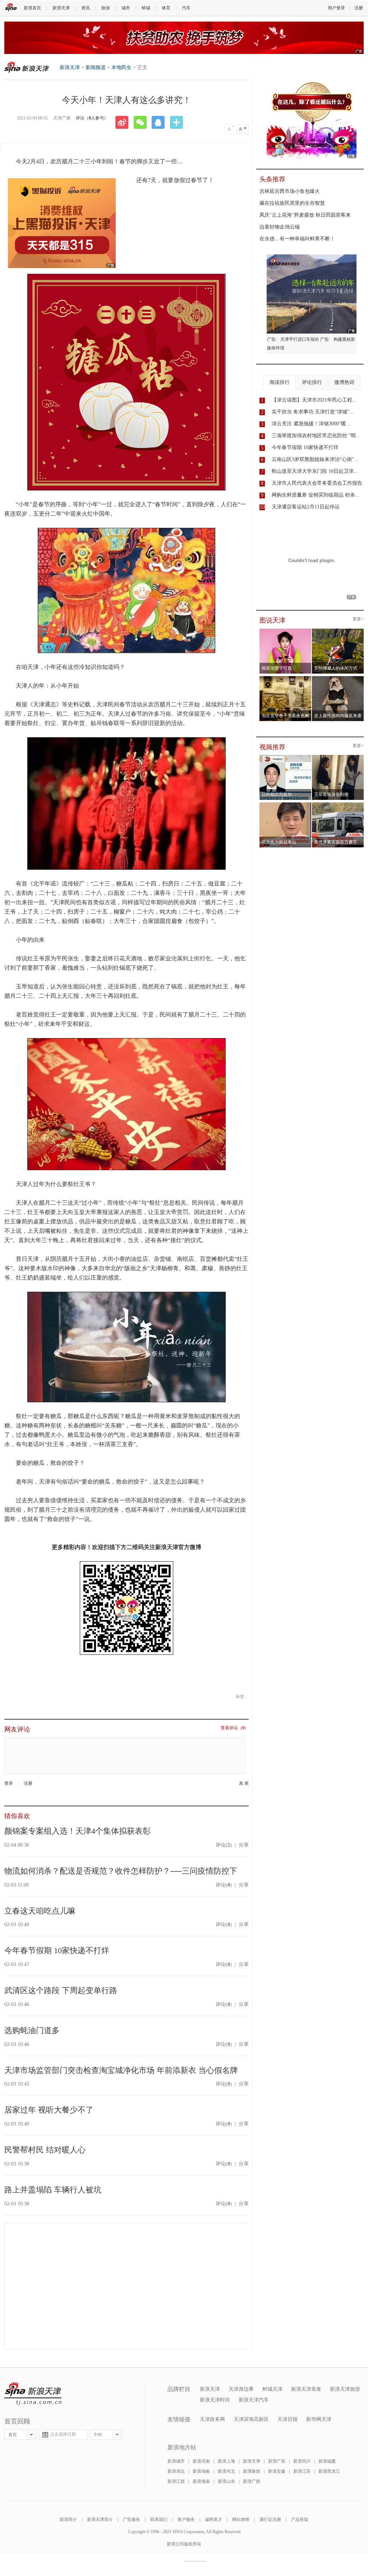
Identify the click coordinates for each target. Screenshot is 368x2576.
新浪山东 (226, 2481)
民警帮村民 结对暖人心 (45, 2150)
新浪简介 (68, 2520)
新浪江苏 (302, 2471)
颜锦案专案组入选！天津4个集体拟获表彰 (77, 1831)
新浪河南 (201, 2461)
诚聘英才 (213, 2520)
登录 (9, 1783)
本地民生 (121, 67)
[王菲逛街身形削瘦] (338, 757)
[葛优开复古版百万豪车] (338, 805)
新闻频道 (96, 67)
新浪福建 (327, 2461)
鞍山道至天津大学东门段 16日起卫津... (315, 471)
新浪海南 (201, 2481)
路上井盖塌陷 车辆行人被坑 (53, 2190)
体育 (166, 8)
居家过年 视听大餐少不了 (49, 2110)
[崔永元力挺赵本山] (286, 805)
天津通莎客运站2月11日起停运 (306, 507)
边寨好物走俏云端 (280, 227)
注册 (359, 8)
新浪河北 (226, 2471)
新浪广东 (277, 2461)
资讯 (86, 8)
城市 (126, 8)
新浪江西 (176, 2481)
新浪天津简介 (100, 2520)
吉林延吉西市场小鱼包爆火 (290, 191)
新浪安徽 (277, 2471)
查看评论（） (235, 1728)
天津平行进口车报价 (300, 339)
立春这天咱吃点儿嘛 (40, 1911)
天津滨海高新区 (251, 2419)
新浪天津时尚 (215, 2400)
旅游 (106, 8)
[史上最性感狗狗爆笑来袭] (338, 678)
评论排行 (312, 382)
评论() (224, 1845)
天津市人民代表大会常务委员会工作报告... (319, 483)
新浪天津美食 (306, 2389)
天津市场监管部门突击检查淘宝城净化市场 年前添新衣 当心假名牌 (121, 2070)
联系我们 (159, 2520)
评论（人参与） (92, 118)
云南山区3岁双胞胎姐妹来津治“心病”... (315, 459)
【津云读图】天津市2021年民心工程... (314, 400)
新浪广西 (252, 2481)
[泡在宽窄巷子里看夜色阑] (286, 678)
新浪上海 (226, 2461)
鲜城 (146, 8)
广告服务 (132, 2520)
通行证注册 (270, 2520)
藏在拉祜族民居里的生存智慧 (292, 203)
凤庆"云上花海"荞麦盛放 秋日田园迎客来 (305, 215)
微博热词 (344, 382)
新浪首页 (32, 8)
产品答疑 (300, 2520)
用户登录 (336, 8)
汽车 (186, 8)
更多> (358, 619)
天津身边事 (241, 2389)
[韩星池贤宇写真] (286, 631)
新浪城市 (176, 2461)
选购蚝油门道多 (32, 2030)
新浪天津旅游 (345, 2389)
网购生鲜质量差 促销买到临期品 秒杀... (316, 495)
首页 (13, 2435)
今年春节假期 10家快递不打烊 (57, 1950)
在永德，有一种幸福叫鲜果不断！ (297, 239)
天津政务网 (212, 2419)
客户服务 (186, 2520)
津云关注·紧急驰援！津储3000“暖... (311, 424)
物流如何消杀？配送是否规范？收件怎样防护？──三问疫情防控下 (121, 1871)
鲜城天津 (272, 2389)
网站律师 (241, 2520)
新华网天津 (319, 2419)
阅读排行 (280, 382)
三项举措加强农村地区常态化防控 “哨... (316, 436)
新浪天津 (61, 8)
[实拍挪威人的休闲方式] (338, 631)
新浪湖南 (201, 2471)
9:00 (98, 2435)
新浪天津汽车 (254, 2400)
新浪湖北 (176, 2471)
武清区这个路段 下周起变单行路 (61, 1990)
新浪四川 (302, 2461)
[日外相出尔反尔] (286, 757)
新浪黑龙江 (329, 2471)
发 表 (244, 1783)
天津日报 (287, 2419)
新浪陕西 (252, 2471)
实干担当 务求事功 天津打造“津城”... (313, 412)
